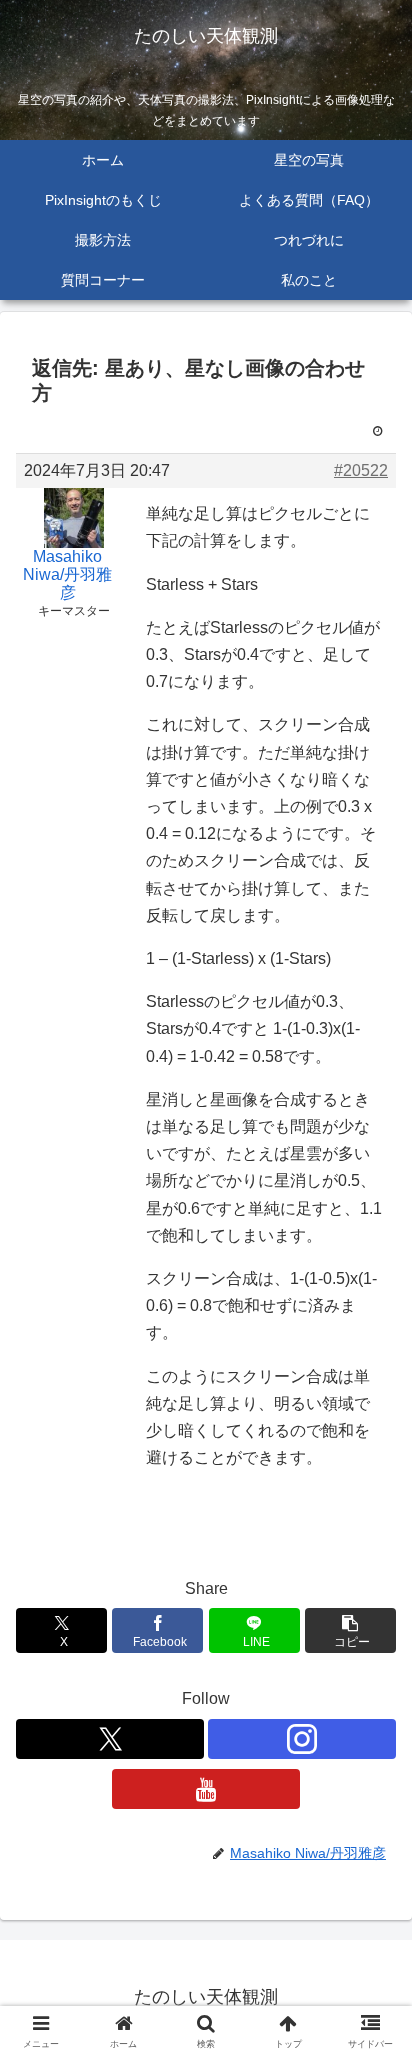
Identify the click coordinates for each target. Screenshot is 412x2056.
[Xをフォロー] (110, 1739)
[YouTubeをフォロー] (206, 1789)
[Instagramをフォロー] (302, 1739)
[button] (350, 1630)
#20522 (361, 470)
